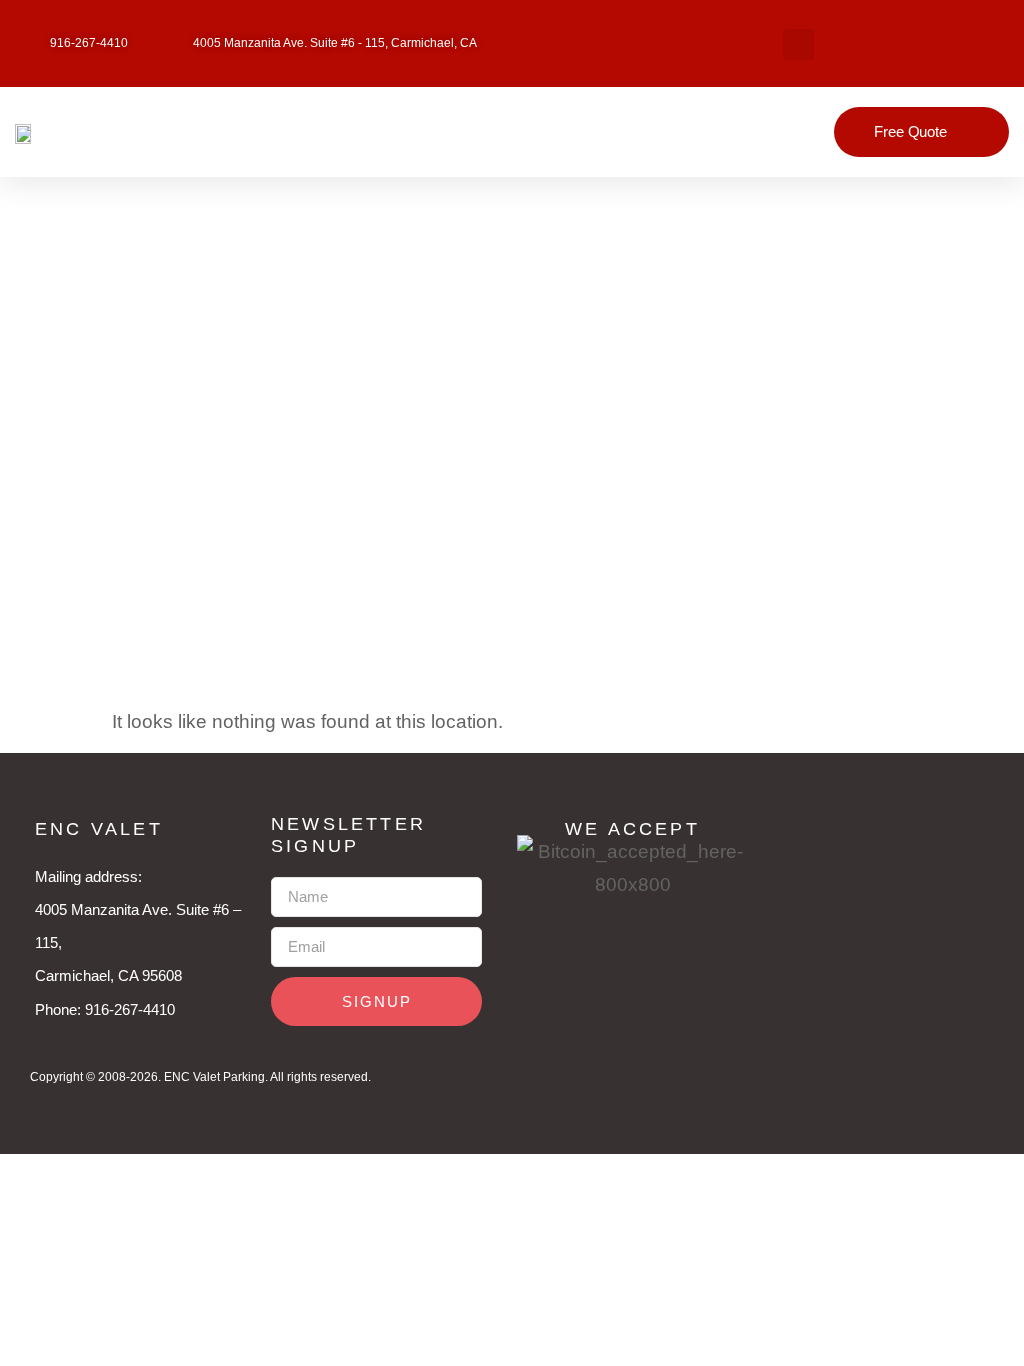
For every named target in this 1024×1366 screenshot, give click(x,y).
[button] (798, 44)
